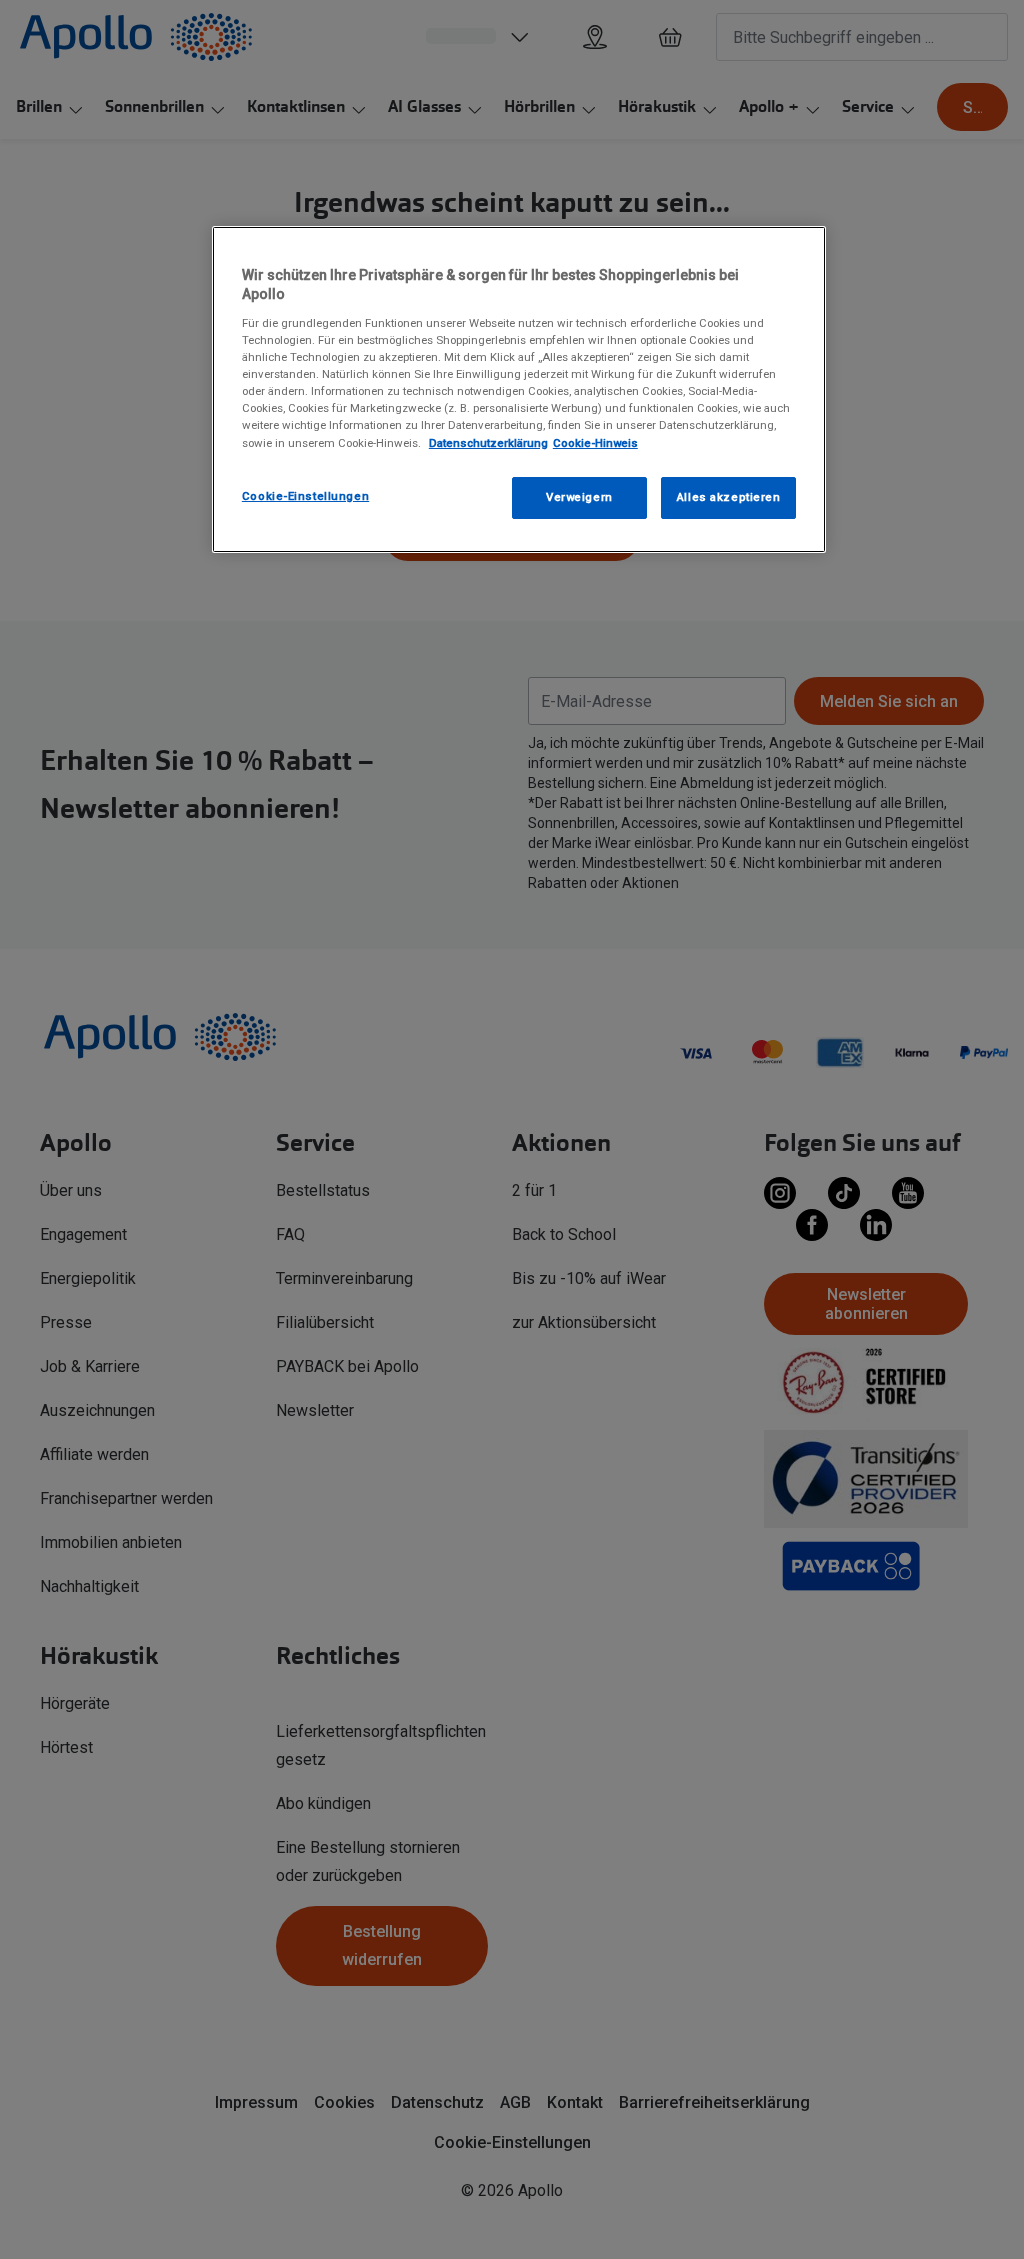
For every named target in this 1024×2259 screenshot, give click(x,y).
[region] (519, 389)
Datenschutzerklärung (488, 443)
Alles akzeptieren (729, 497)
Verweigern (579, 497)
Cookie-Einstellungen (305, 496)
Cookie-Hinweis (595, 443)
